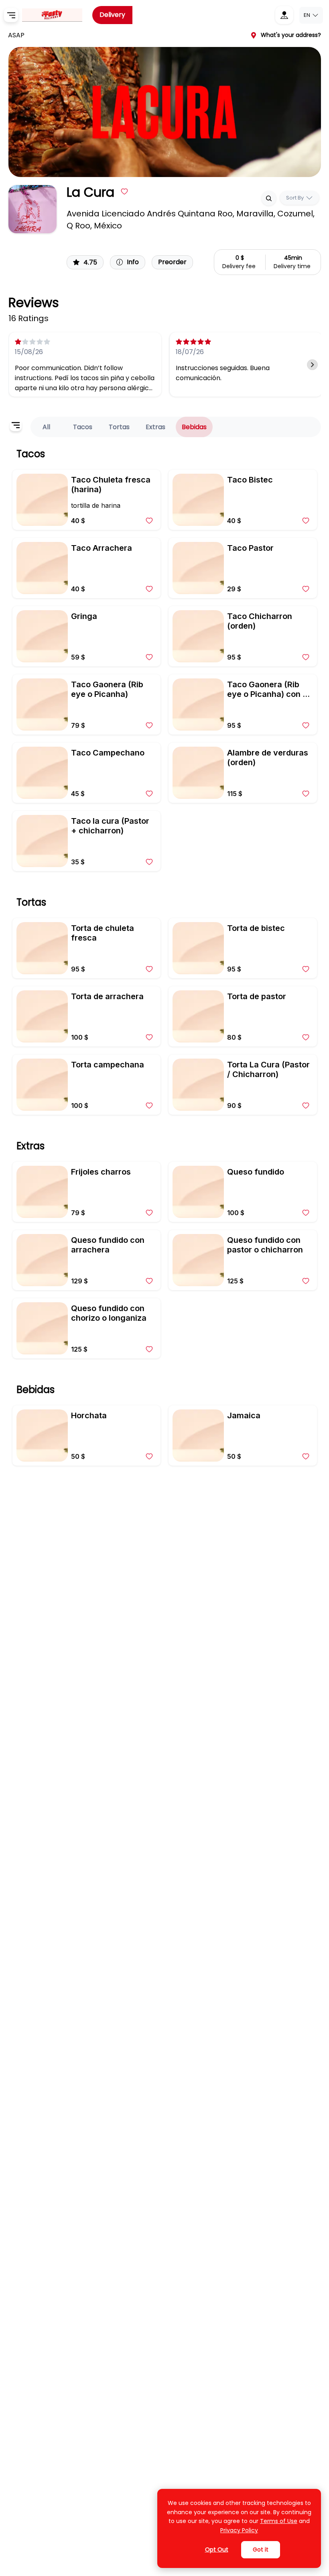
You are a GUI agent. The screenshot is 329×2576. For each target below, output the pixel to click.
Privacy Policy (239, 2530)
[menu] (11, 15)
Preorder (172, 262)
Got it (261, 2550)
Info (133, 262)
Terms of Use (279, 2521)
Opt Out (217, 2550)
